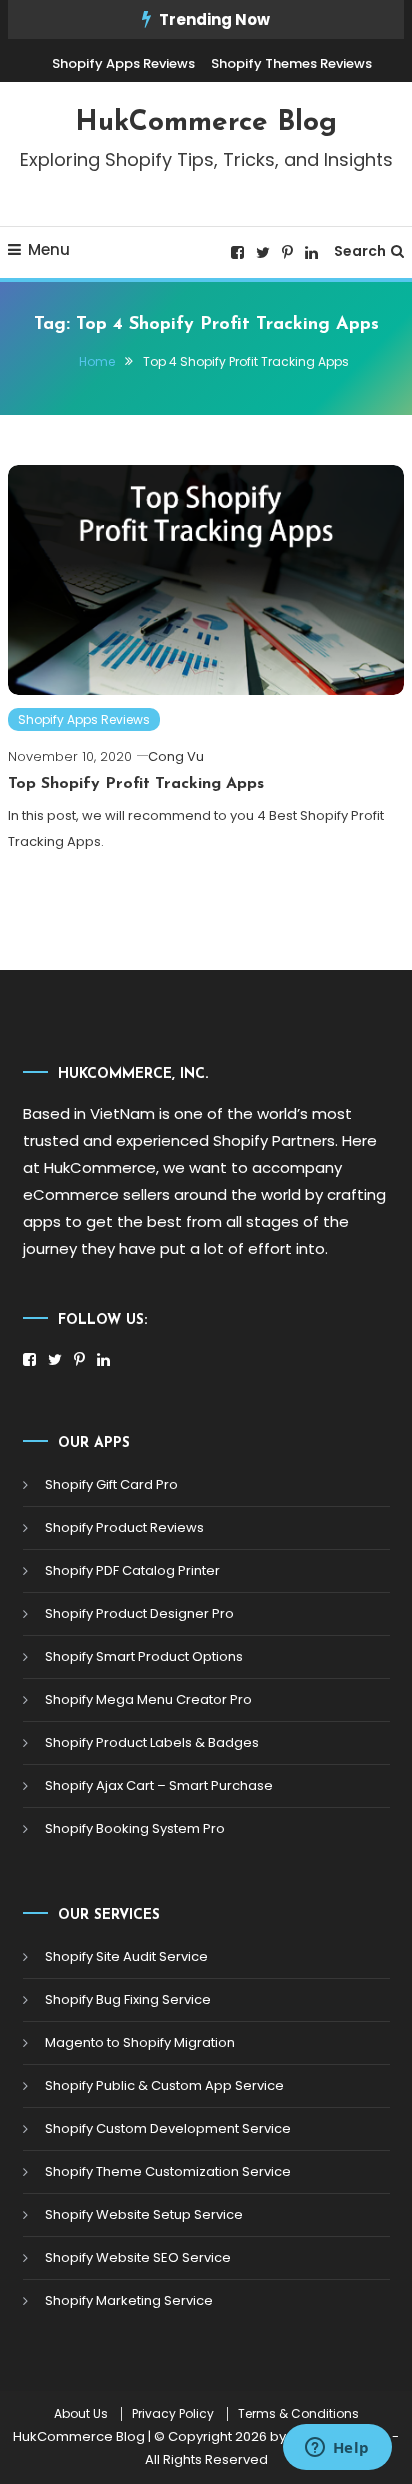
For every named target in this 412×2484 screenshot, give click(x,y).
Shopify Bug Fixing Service (128, 1999)
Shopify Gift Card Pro (111, 1484)
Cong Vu (176, 756)
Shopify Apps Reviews (123, 63)
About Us (81, 2414)
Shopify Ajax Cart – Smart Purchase (159, 1785)
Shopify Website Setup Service (144, 2214)
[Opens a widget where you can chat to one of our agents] (337, 2449)
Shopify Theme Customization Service (168, 2171)
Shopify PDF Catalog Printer (132, 1570)
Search (360, 251)
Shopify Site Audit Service (126, 1956)
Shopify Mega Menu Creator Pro (148, 1699)
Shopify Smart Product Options (144, 1656)
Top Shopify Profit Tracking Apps (136, 784)
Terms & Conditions (298, 2414)
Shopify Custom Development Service (168, 2128)
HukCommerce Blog (206, 123)
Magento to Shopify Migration (140, 2042)
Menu (49, 249)
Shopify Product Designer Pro (139, 1613)
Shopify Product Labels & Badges (152, 1742)
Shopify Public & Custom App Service (164, 2085)
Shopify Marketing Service (129, 2300)
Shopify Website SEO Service (138, 2257)
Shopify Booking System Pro (135, 1828)
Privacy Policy (173, 2414)
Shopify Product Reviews (124, 1527)
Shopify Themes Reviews (291, 63)
